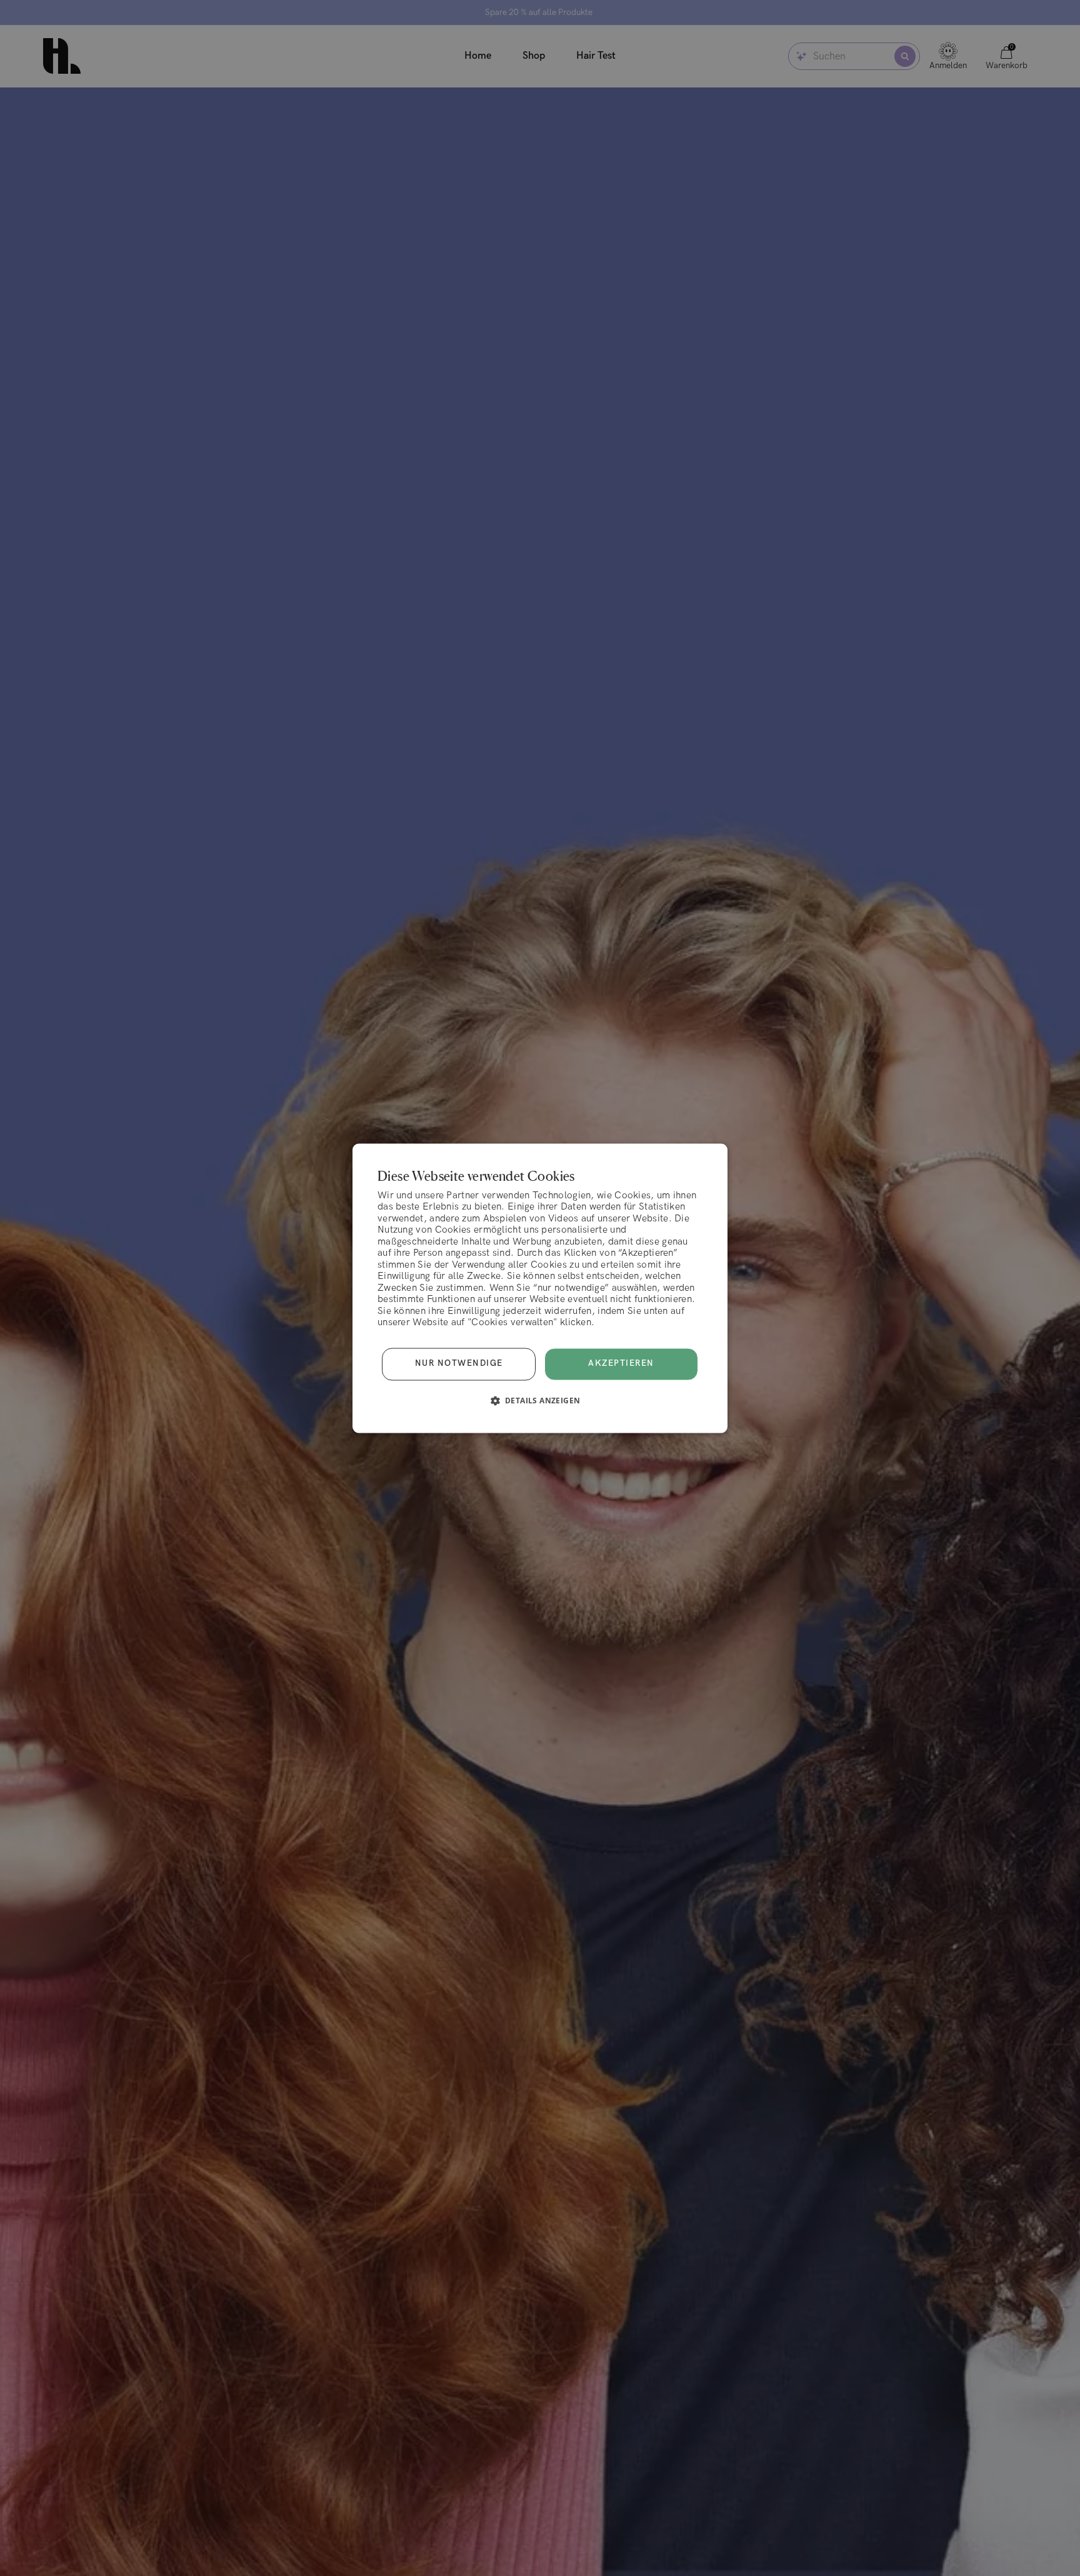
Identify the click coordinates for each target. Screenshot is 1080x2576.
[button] (540, 1400)
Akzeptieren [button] (621, 1363)
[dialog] (540, 1288)
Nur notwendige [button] (459, 1364)
